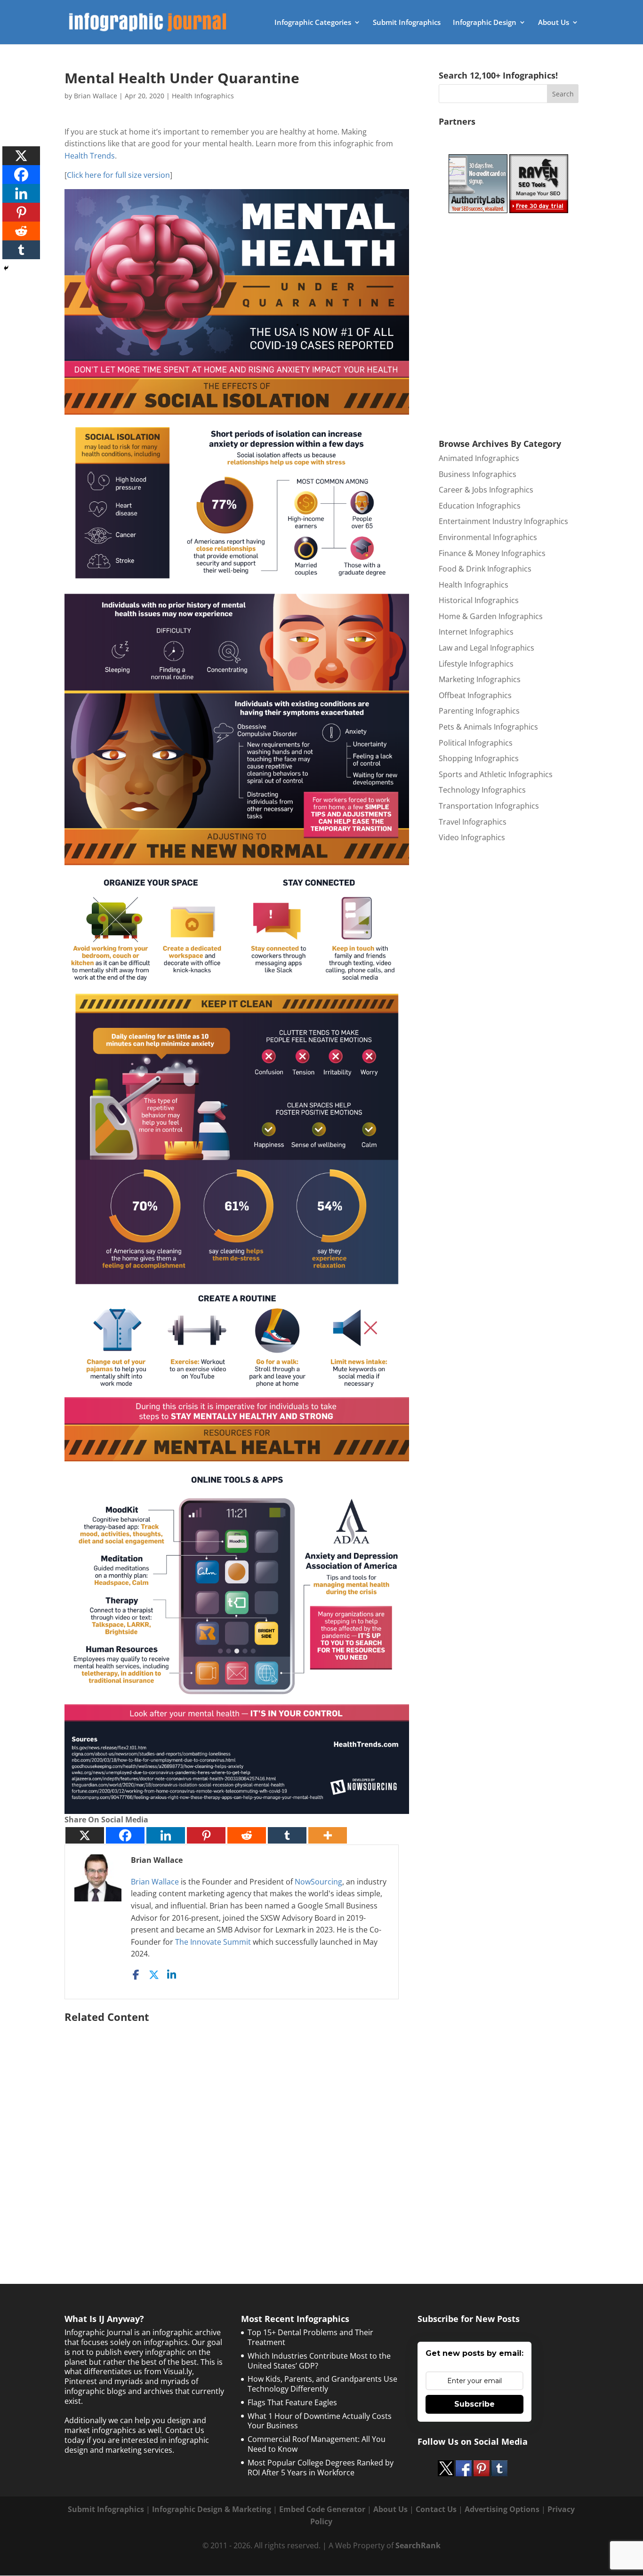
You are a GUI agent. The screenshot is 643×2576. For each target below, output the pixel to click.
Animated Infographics (479, 458)
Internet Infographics (476, 632)
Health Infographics (203, 96)
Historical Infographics (479, 600)
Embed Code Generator (322, 2509)
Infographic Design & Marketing (212, 2509)
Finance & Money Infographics (492, 553)
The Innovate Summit (213, 1942)
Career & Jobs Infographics (486, 490)
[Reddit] (247, 1835)
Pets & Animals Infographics (488, 727)
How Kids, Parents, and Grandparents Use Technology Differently (322, 2384)
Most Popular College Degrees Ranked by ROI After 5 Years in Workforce (321, 2468)
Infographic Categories (313, 23)
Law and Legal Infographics (486, 648)
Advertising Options (502, 2509)
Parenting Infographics (479, 711)
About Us (554, 23)
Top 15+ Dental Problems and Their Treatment (310, 2337)
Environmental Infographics (488, 537)
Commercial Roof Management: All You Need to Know (317, 2444)
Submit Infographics (407, 23)
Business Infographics (478, 474)
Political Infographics (476, 743)
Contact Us (436, 2509)
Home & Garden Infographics (491, 616)
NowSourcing (318, 1882)
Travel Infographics (473, 822)
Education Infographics (480, 506)
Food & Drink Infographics (485, 569)
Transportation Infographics (489, 806)
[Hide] (6, 268)
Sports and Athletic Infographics (496, 774)
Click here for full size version (118, 175)
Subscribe (474, 2404)
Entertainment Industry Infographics (503, 521)
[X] (85, 1835)
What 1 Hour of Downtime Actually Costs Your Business (320, 2421)
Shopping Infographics (479, 758)
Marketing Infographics (480, 679)
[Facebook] (125, 1835)
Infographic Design (485, 23)
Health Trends (90, 156)
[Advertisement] (237, 2130)
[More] (328, 1835)
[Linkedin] (166, 1835)
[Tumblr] (287, 1835)
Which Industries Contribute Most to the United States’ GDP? (319, 2361)
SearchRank (418, 2545)
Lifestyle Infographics (476, 664)
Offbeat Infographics (475, 695)
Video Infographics (472, 837)
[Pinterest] (206, 1835)
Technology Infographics (482, 790)
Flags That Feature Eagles (292, 2402)
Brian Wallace (96, 96)
